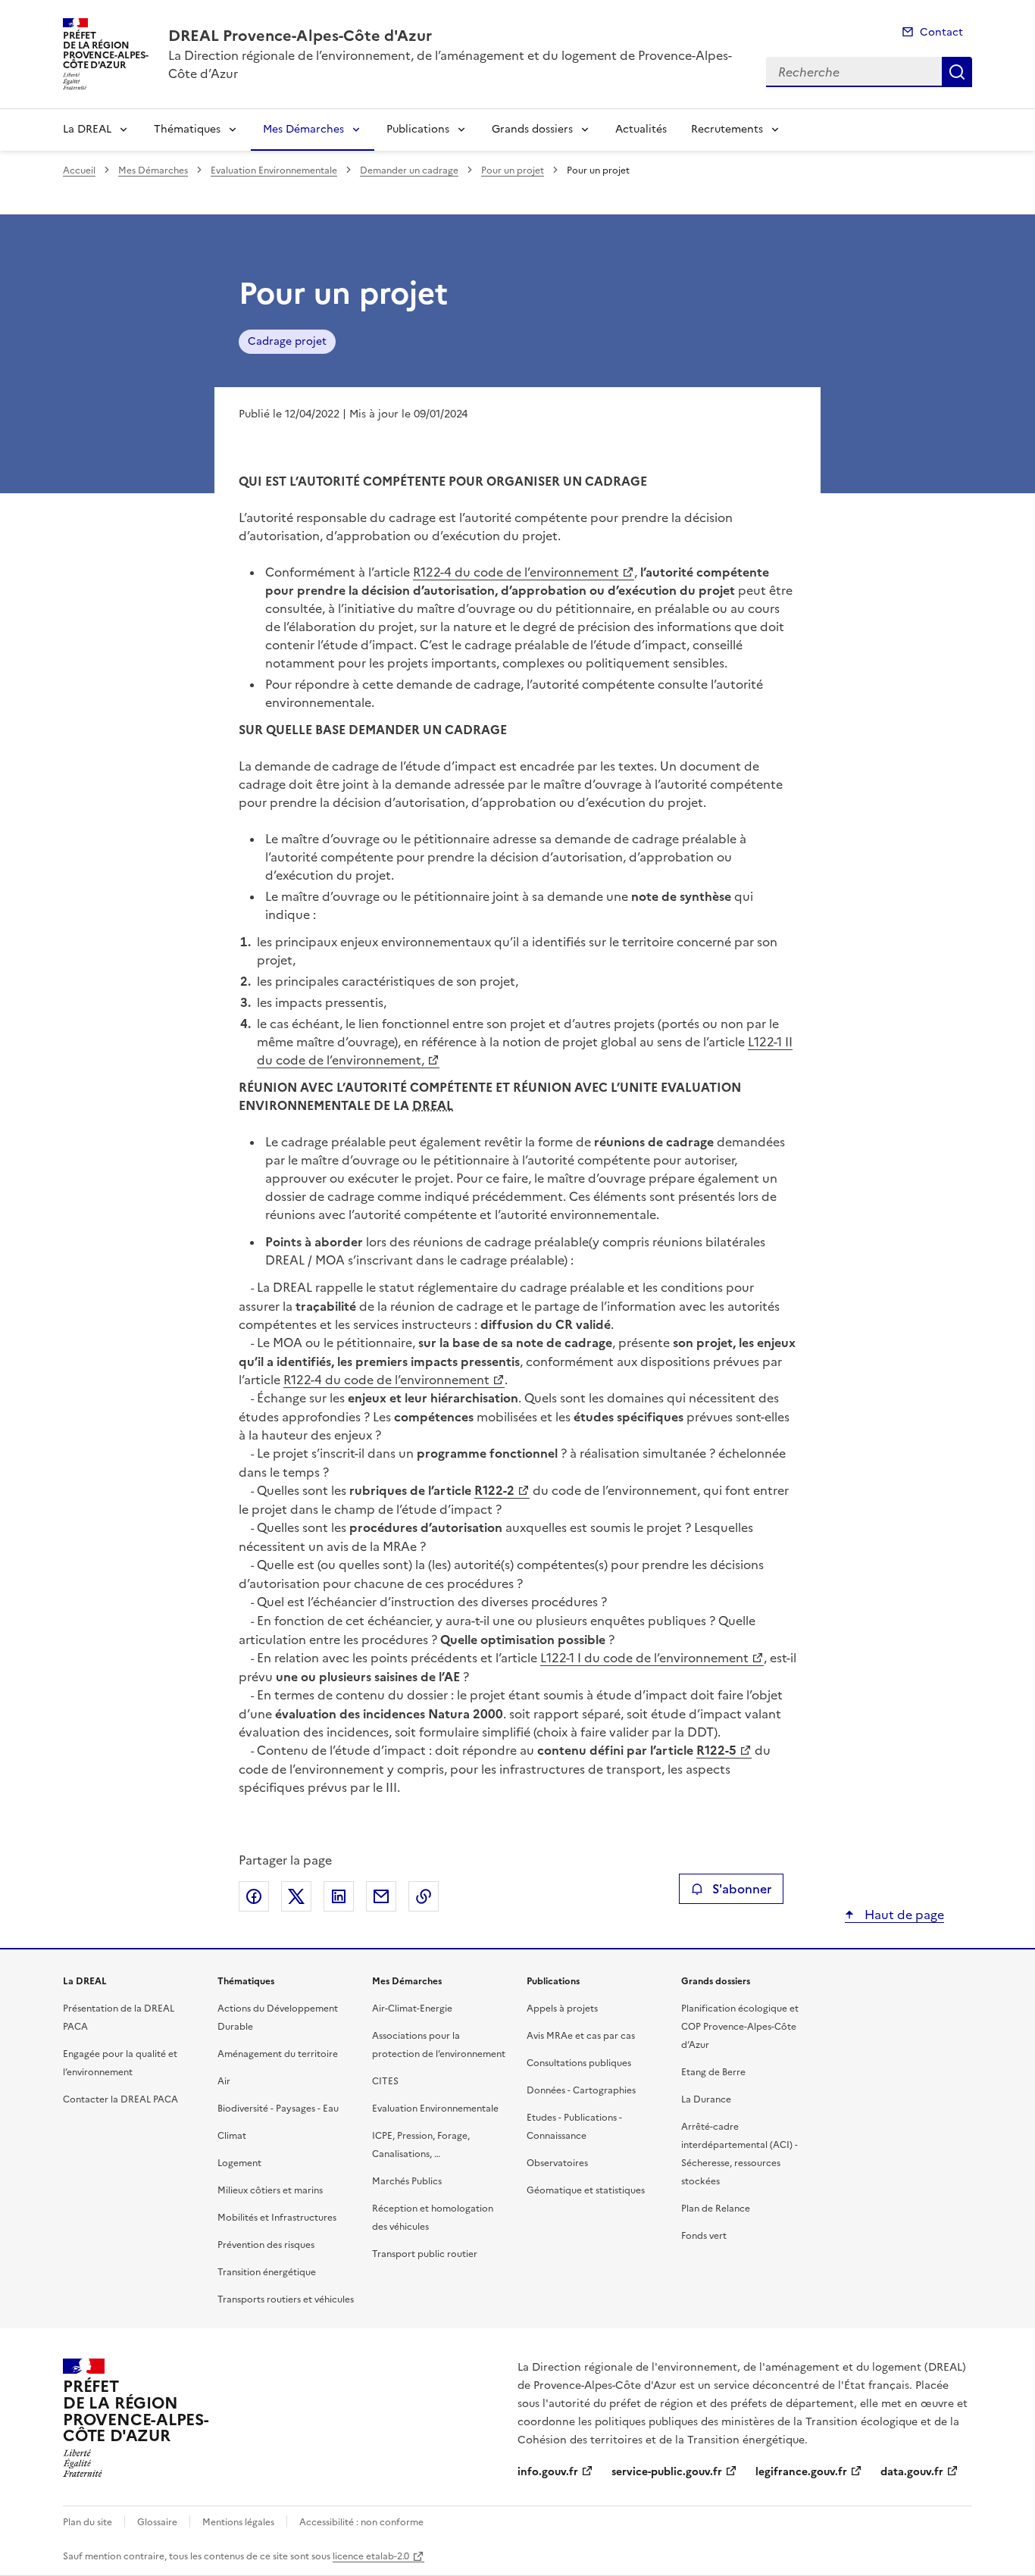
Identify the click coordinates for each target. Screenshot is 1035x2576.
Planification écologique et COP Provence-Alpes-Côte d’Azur (740, 2027)
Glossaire (157, 2522)
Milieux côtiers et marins (270, 2190)
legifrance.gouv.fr (801, 2472)
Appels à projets (562, 2009)
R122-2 (494, 1490)
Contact (941, 32)
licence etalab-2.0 (371, 2556)
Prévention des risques (266, 2245)
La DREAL (87, 129)
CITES (385, 2081)
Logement (239, 2163)
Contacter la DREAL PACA (120, 2099)
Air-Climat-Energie (412, 2009)
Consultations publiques (579, 2063)
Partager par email (381, 1896)
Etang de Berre (713, 2072)
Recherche (957, 72)
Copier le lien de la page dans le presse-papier (424, 1896)
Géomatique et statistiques (586, 2190)
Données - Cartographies (581, 2090)
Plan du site (88, 2522)
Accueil (79, 170)
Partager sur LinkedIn (339, 1896)
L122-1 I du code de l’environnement (644, 1658)
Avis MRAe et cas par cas (581, 2036)
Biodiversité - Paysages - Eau (278, 2109)
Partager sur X (296, 1896)
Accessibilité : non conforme (361, 2522)
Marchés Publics (407, 2181)
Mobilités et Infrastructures (277, 2218)
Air (224, 2081)
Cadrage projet (287, 341)
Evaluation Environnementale (274, 170)
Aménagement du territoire (278, 2054)
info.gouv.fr (548, 2472)
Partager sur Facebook (254, 1896)
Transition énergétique (267, 2272)
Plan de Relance (716, 2209)
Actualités (641, 129)
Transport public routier (425, 2254)
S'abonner (742, 1889)
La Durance (706, 2099)
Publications (418, 129)
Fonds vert (704, 2236)
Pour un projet (513, 170)
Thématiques (187, 129)
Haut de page (903, 1915)
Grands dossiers (532, 129)
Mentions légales (238, 2522)
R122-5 (716, 1750)
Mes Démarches (303, 129)
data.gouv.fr (912, 2472)
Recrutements (727, 129)
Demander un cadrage (409, 170)
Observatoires (557, 2163)
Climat (232, 2136)
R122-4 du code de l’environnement (516, 572)
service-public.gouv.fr (667, 2472)
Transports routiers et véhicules (286, 2299)
